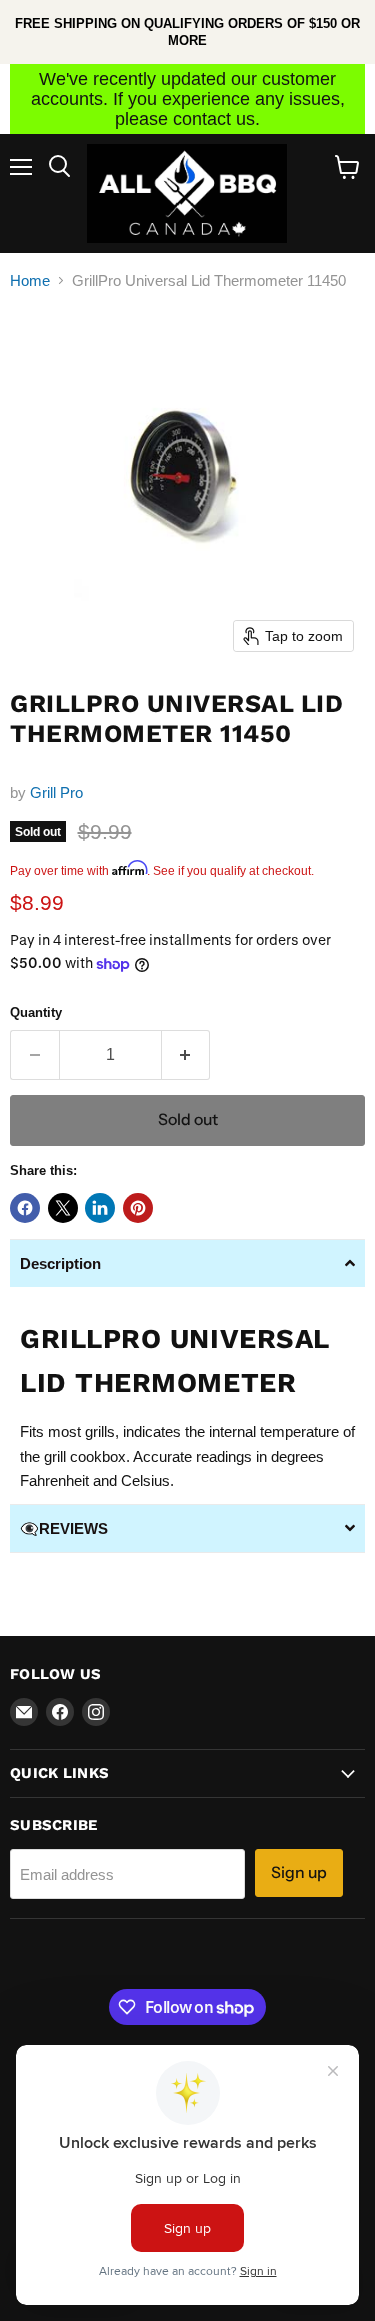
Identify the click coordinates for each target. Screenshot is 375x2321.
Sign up (299, 1872)
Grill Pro (56, 792)
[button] (187, 1263)
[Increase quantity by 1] (186, 1055)
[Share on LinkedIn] (100, 1208)
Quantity (36, 1012)
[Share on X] (63, 1208)
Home (30, 280)
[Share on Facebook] (25, 1208)
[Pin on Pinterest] (138, 1208)
